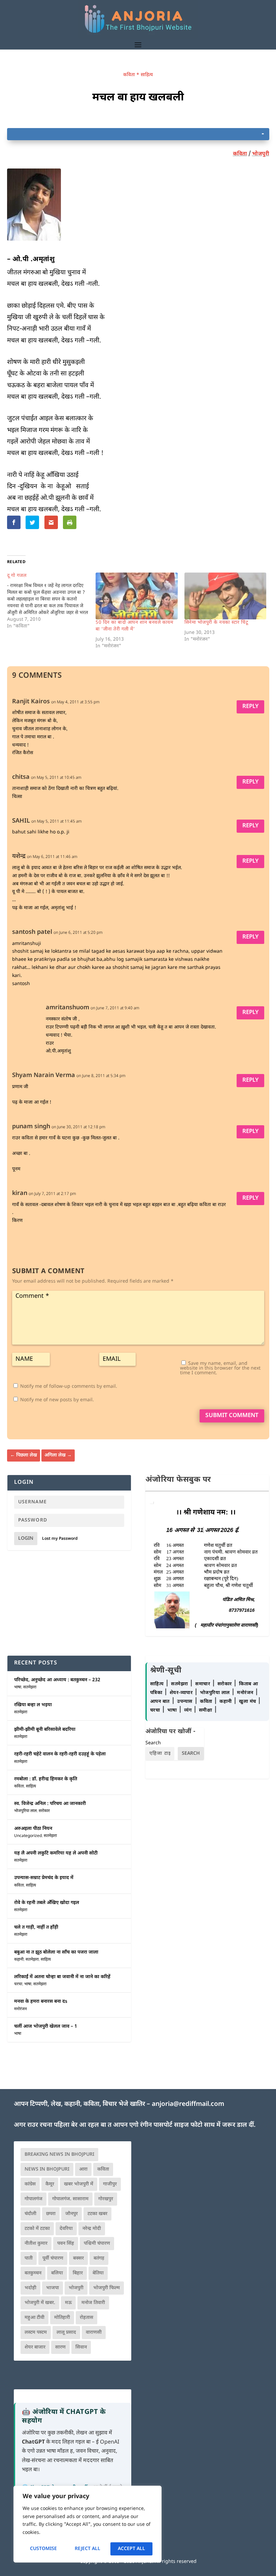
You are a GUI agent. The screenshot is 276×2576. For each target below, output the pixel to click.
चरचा (18, 1984)
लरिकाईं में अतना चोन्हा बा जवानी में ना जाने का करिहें (62, 1977)
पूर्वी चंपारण (53, 2258)
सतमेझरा (30, 1687)
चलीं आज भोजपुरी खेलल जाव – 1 (46, 2027)
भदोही (30, 2288)
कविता (129, 75)
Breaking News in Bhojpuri (59, 2155)
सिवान (81, 2347)
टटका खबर (97, 2214)
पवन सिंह (66, 2244)
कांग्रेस (30, 2184)
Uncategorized (28, 1836)
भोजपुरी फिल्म (107, 2288)
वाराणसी (94, 2333)
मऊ (68, 2303)
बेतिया (98, 2273)
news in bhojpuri (47, 2169)
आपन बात (160, 1702)
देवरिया (66, 2229)
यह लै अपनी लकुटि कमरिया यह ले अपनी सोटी (56, 1853)
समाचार (203, 1684)
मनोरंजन (21, 2009)
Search (153, 1743)
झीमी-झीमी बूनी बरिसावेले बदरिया (45, 1730)
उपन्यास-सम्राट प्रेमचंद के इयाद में (44, 1878)
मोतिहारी (62, 2318)
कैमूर (50, 2184)
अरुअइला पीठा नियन (33, 1829)
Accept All (131, 2549)
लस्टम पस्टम (36, 2333)
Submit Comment (232, 1416)
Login (26, 1539)
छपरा (51, 2214)
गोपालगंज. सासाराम (70, 2199)
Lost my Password (60, 1539)
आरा (83, 2169)
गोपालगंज (33, 2199)
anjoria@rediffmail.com (188, 2104)
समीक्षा (206, 1710)
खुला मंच (248, 1702)
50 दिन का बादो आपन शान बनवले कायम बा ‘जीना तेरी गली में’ (134, 626)
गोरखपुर (106, 2199)
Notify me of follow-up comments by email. (69, 1387)
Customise (43, 2549)
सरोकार (44, 1811)
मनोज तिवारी (93, 2303)
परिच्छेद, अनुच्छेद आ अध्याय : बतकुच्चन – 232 (57, 1680)
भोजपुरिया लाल (25, 1811)
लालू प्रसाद (66, 2333)
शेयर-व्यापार (182, 1693)
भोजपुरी (261, 154)
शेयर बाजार (35, 2347)
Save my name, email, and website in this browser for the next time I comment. (220, 1368)
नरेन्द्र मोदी (92, 2229)
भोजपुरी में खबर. (40, 2303)
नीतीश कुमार (36, 2244)
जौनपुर (72, 2214)
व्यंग (189, 1710)
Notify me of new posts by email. (57, 1400)
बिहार (78, 2273)
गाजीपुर (110, 2184)
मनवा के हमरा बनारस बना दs (41, 2002)
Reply (250, 707)
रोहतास (87, 2318)
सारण (60, 2347)
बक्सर (78, 2258)
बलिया (57, 2273)
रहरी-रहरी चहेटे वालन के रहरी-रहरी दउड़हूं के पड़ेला (60, 1754)
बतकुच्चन (33, 2273)
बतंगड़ (99, 2258)
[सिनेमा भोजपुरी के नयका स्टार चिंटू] (226, 596)
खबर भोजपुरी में (79, 2184)
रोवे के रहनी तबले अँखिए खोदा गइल (47, 1903)
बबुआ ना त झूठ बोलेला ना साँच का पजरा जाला (56, 1952)
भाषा (18, 1687)
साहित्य (147, 75)
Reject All (88, 2549)
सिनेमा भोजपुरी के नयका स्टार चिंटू (216, 623)
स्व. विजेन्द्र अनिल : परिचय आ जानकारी (50, 1804)
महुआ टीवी (34, 2318)
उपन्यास (185, 1702)
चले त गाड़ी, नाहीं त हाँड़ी (36, 1927)
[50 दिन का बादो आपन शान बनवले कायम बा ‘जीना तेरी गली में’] (137, 596)
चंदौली (30, 2214)
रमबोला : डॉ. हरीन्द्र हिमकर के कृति (46, 1779)
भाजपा (53, 2288)
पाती (29, 2258)
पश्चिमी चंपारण (97, 2244)
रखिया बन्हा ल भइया (33, 1705)
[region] (88, 2524)
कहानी (19, 1960)
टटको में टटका (37, 2229)
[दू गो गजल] (51, 601)
